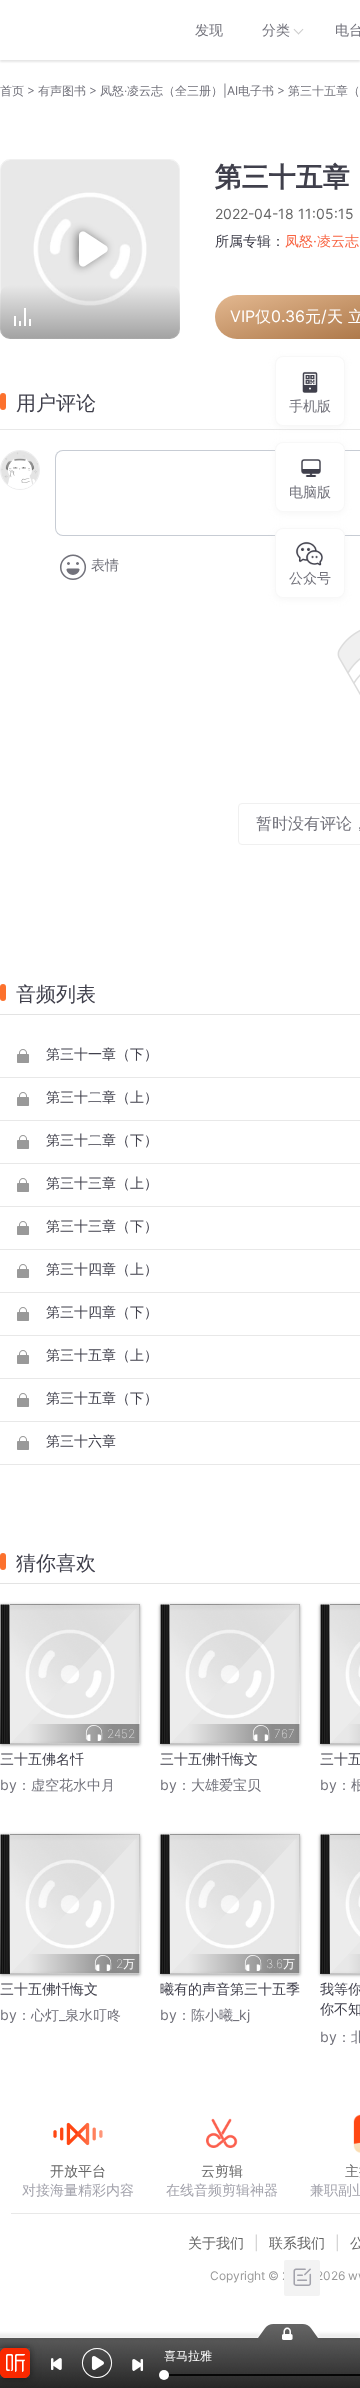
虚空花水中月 (73, 1784)
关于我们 (216, 2242)
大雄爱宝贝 (226, 1784)
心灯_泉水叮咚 (76, 2014)
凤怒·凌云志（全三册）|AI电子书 (187, 90)
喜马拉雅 (77, 30)
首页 (12, 90)
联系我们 (297, 2242)
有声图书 (62, 90)
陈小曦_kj (220, 2014)
